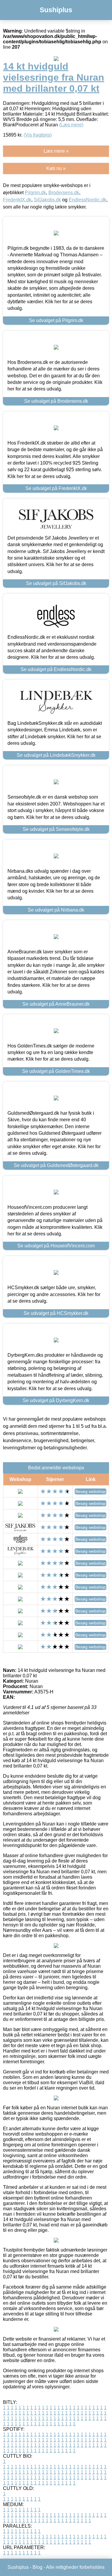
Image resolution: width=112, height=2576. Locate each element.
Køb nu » (56, 168)
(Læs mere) (71, 125)
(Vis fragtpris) (38, 135)
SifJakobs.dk (47, 200)
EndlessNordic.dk (88, 200)
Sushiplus (56, 10)
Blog (37, 2567)
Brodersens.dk (64, 193)
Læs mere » (56, 151)
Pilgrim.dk (35, 193)
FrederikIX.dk (17, 200)
